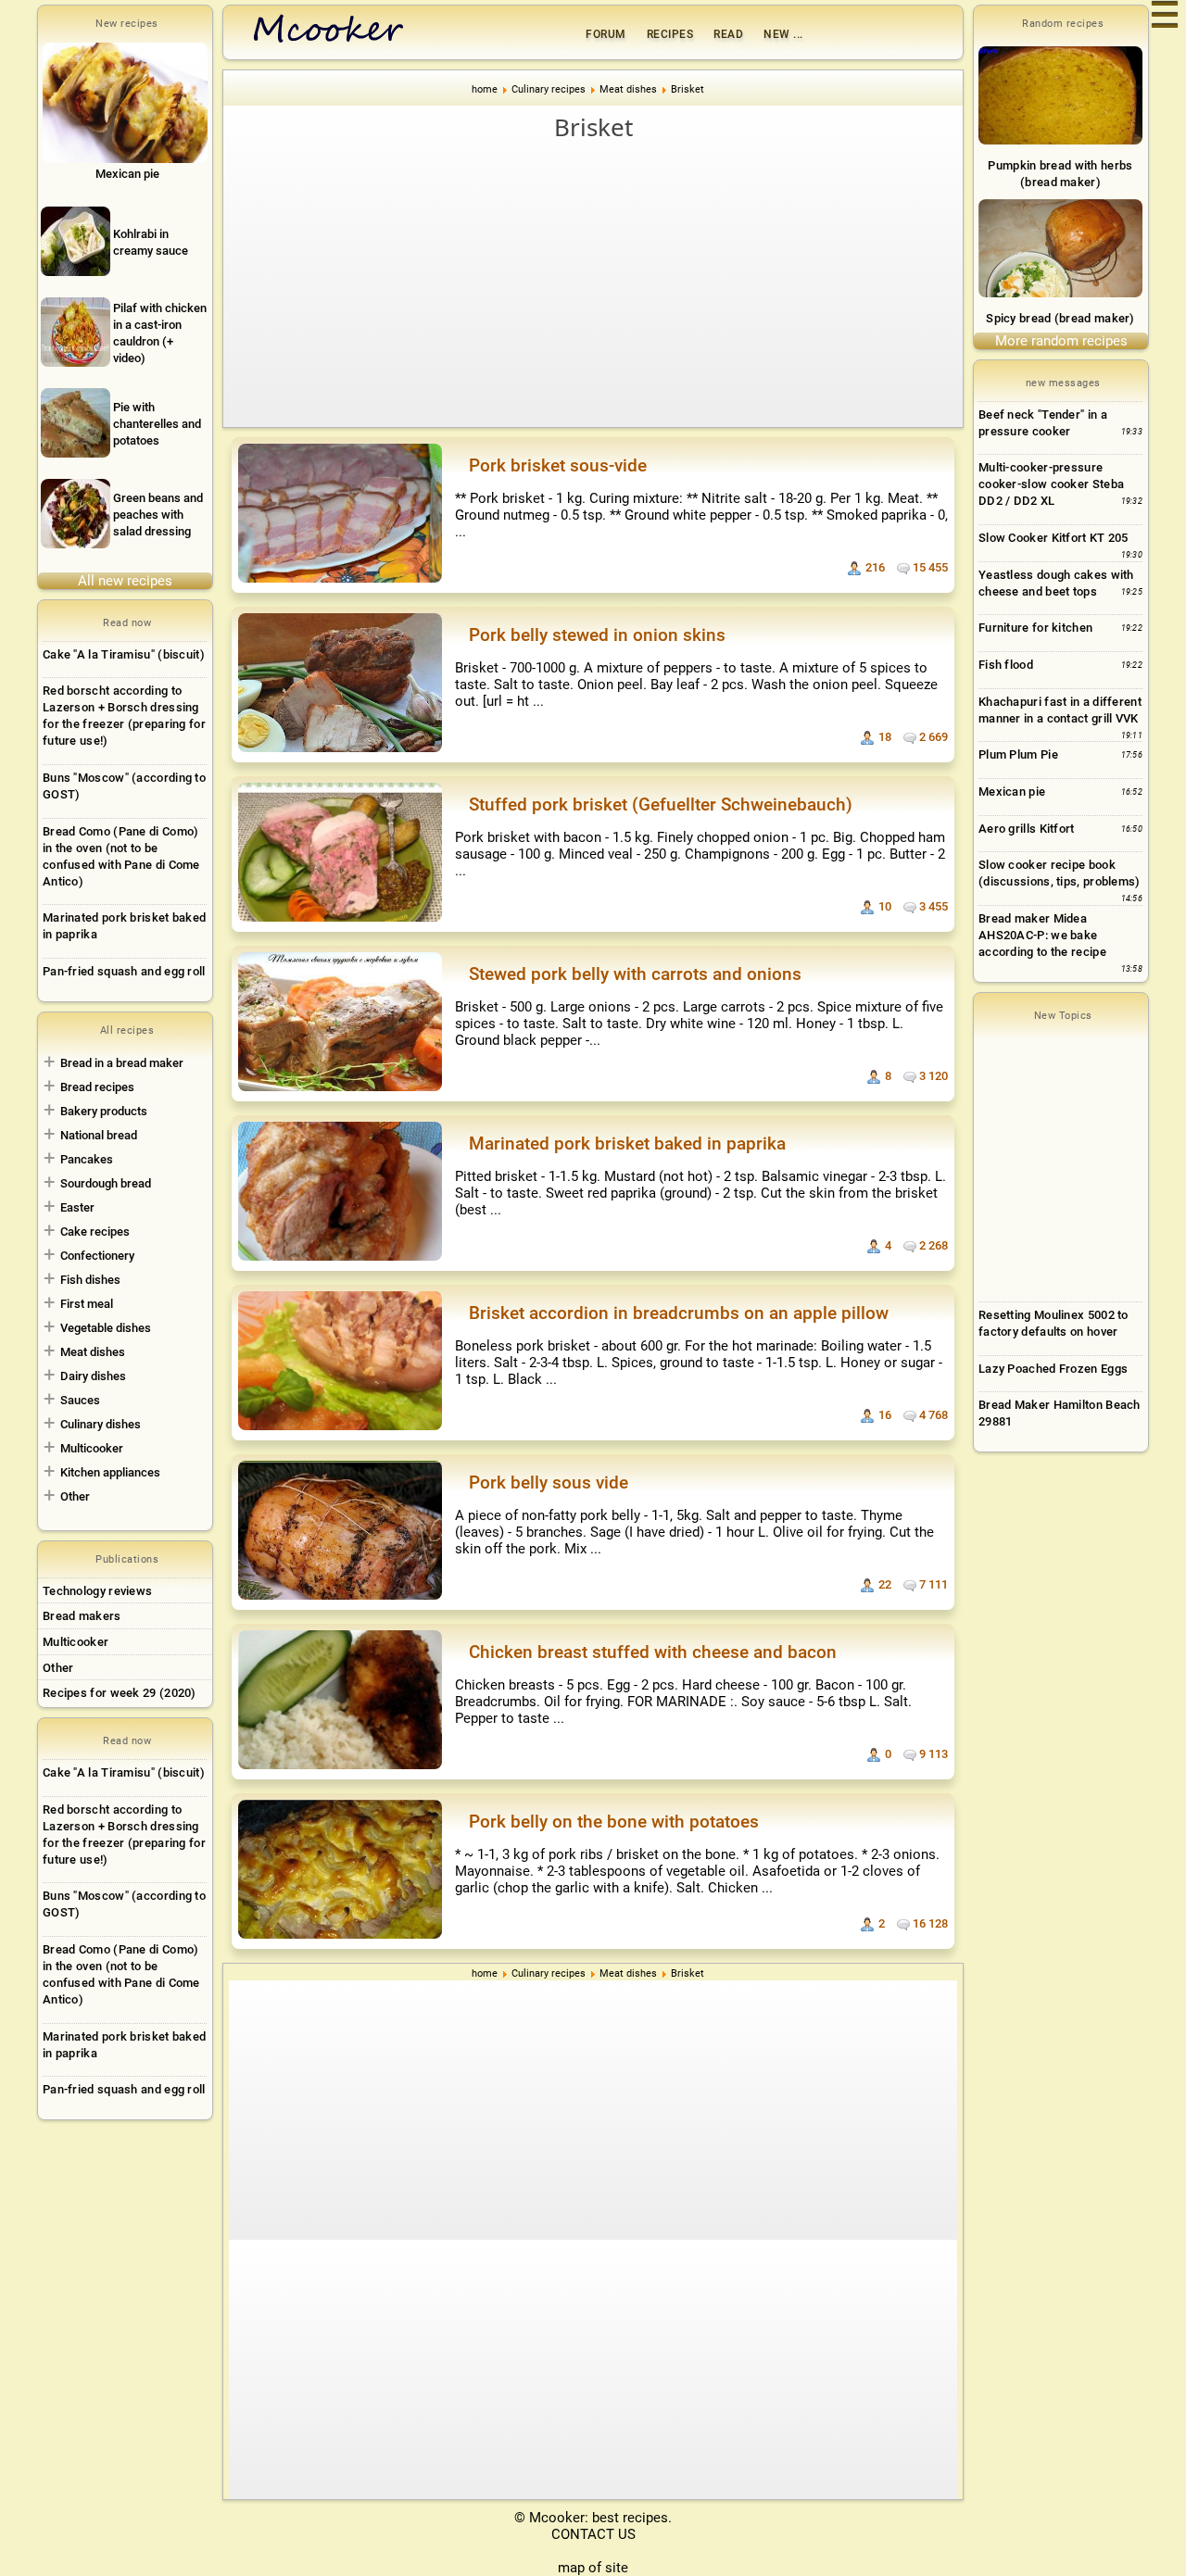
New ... (783, 34)
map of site (593, 2568)
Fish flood (1006, 665)
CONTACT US (593, 2534)
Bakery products (104, 1111)
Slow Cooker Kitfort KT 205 (1054, 538)
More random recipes (1061, 341)
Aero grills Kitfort (1027, 829)
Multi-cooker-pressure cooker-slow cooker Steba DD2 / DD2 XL (1051, 484)
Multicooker (92, 1448)
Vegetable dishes (106, 1328)
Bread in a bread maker (122, 1063)
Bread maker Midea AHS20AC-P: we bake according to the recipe (1042, 935)
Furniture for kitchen (1035, 628)
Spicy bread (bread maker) (1060, 318)
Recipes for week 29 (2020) (120, 1693)
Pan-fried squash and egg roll (124, 971)
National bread (99, 1135)
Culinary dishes (101, 1424)
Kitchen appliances (110, 1472)
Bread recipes (97, 1087)
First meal (87, 1304)
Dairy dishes (93, 1376)
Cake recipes (95, 1231)
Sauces (80, 1400)
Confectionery (97, 1256)
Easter (77, 1207)
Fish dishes (90, 1280)
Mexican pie (1012, 792)
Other (75, 1496)
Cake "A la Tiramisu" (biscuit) (124, 654)
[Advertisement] (593, 283)
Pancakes (87, 1159)
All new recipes (125, 581)
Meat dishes (93, 1352)
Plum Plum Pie (1018, 754)
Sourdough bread (106, 1183)
